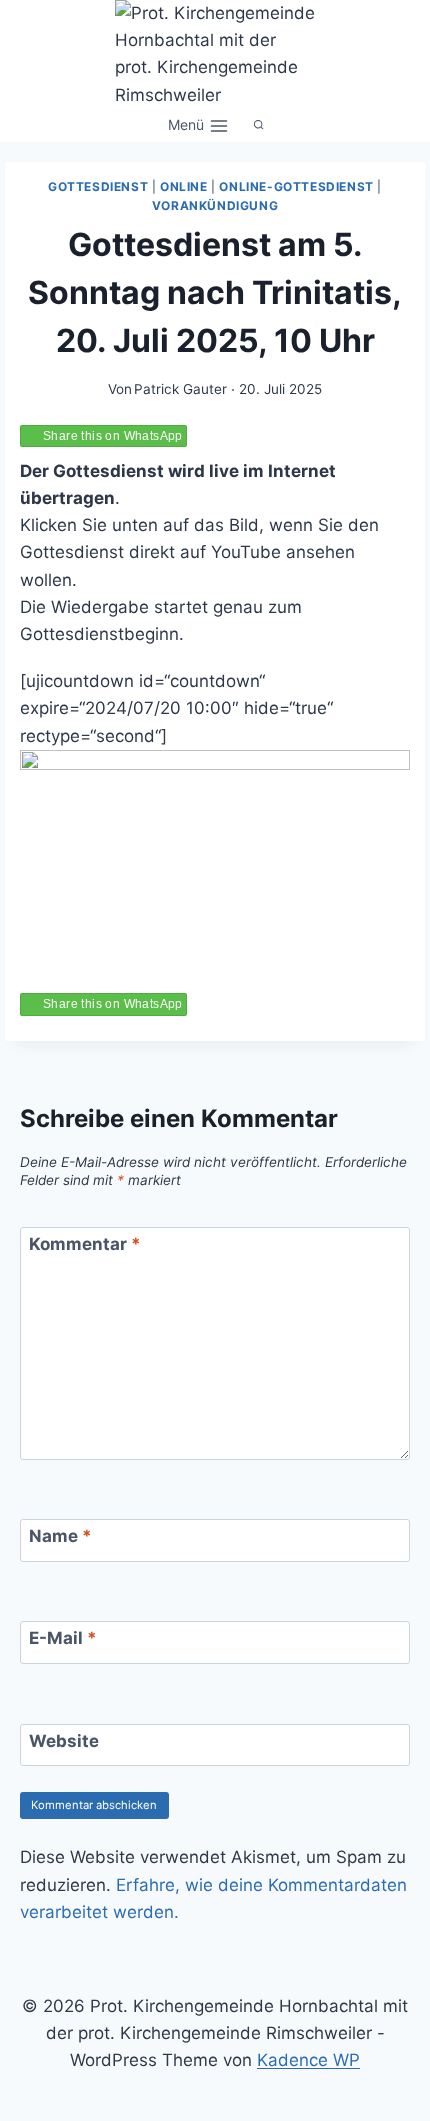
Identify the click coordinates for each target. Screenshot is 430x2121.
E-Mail (63, 1638)
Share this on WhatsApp (113, 436)
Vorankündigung (215, 205)
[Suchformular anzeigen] (259, 125)
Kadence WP (308, 2060)
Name (60, 1536)
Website (64, 1741)
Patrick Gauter (180, 389)
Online (184, 186)
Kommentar (85, 1244)
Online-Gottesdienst (296, 186)
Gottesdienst (98, 186)
